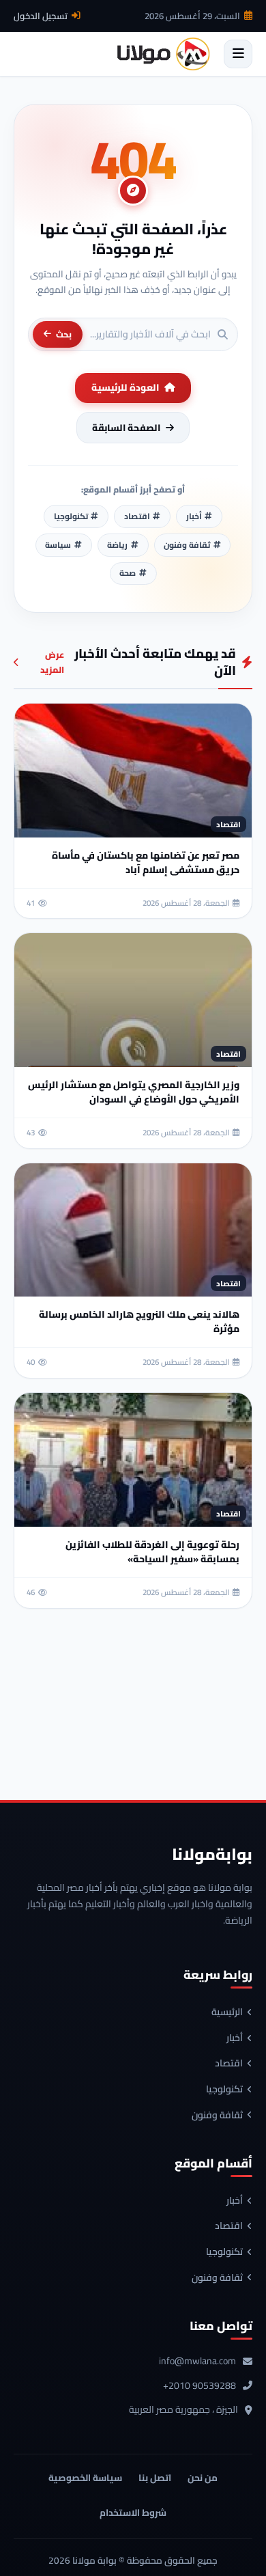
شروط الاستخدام (133, 2512)
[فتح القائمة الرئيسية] (238, 54)
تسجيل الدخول (41, 16)
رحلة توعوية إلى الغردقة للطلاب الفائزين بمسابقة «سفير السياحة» (152, 1552)
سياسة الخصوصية (85, 2478)
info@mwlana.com (197, 2362)
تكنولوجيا (224, 2090)
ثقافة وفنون (217, 2116)
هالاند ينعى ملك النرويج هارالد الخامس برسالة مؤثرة (139, 1321)
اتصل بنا (155, 2478)
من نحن (203, 2478)
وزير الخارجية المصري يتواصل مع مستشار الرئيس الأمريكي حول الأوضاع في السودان (134, 1092)
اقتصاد (229, 2064)
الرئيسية (227, 2012)
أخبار (235, 2038)
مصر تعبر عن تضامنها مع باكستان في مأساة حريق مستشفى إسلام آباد (146, 862)
